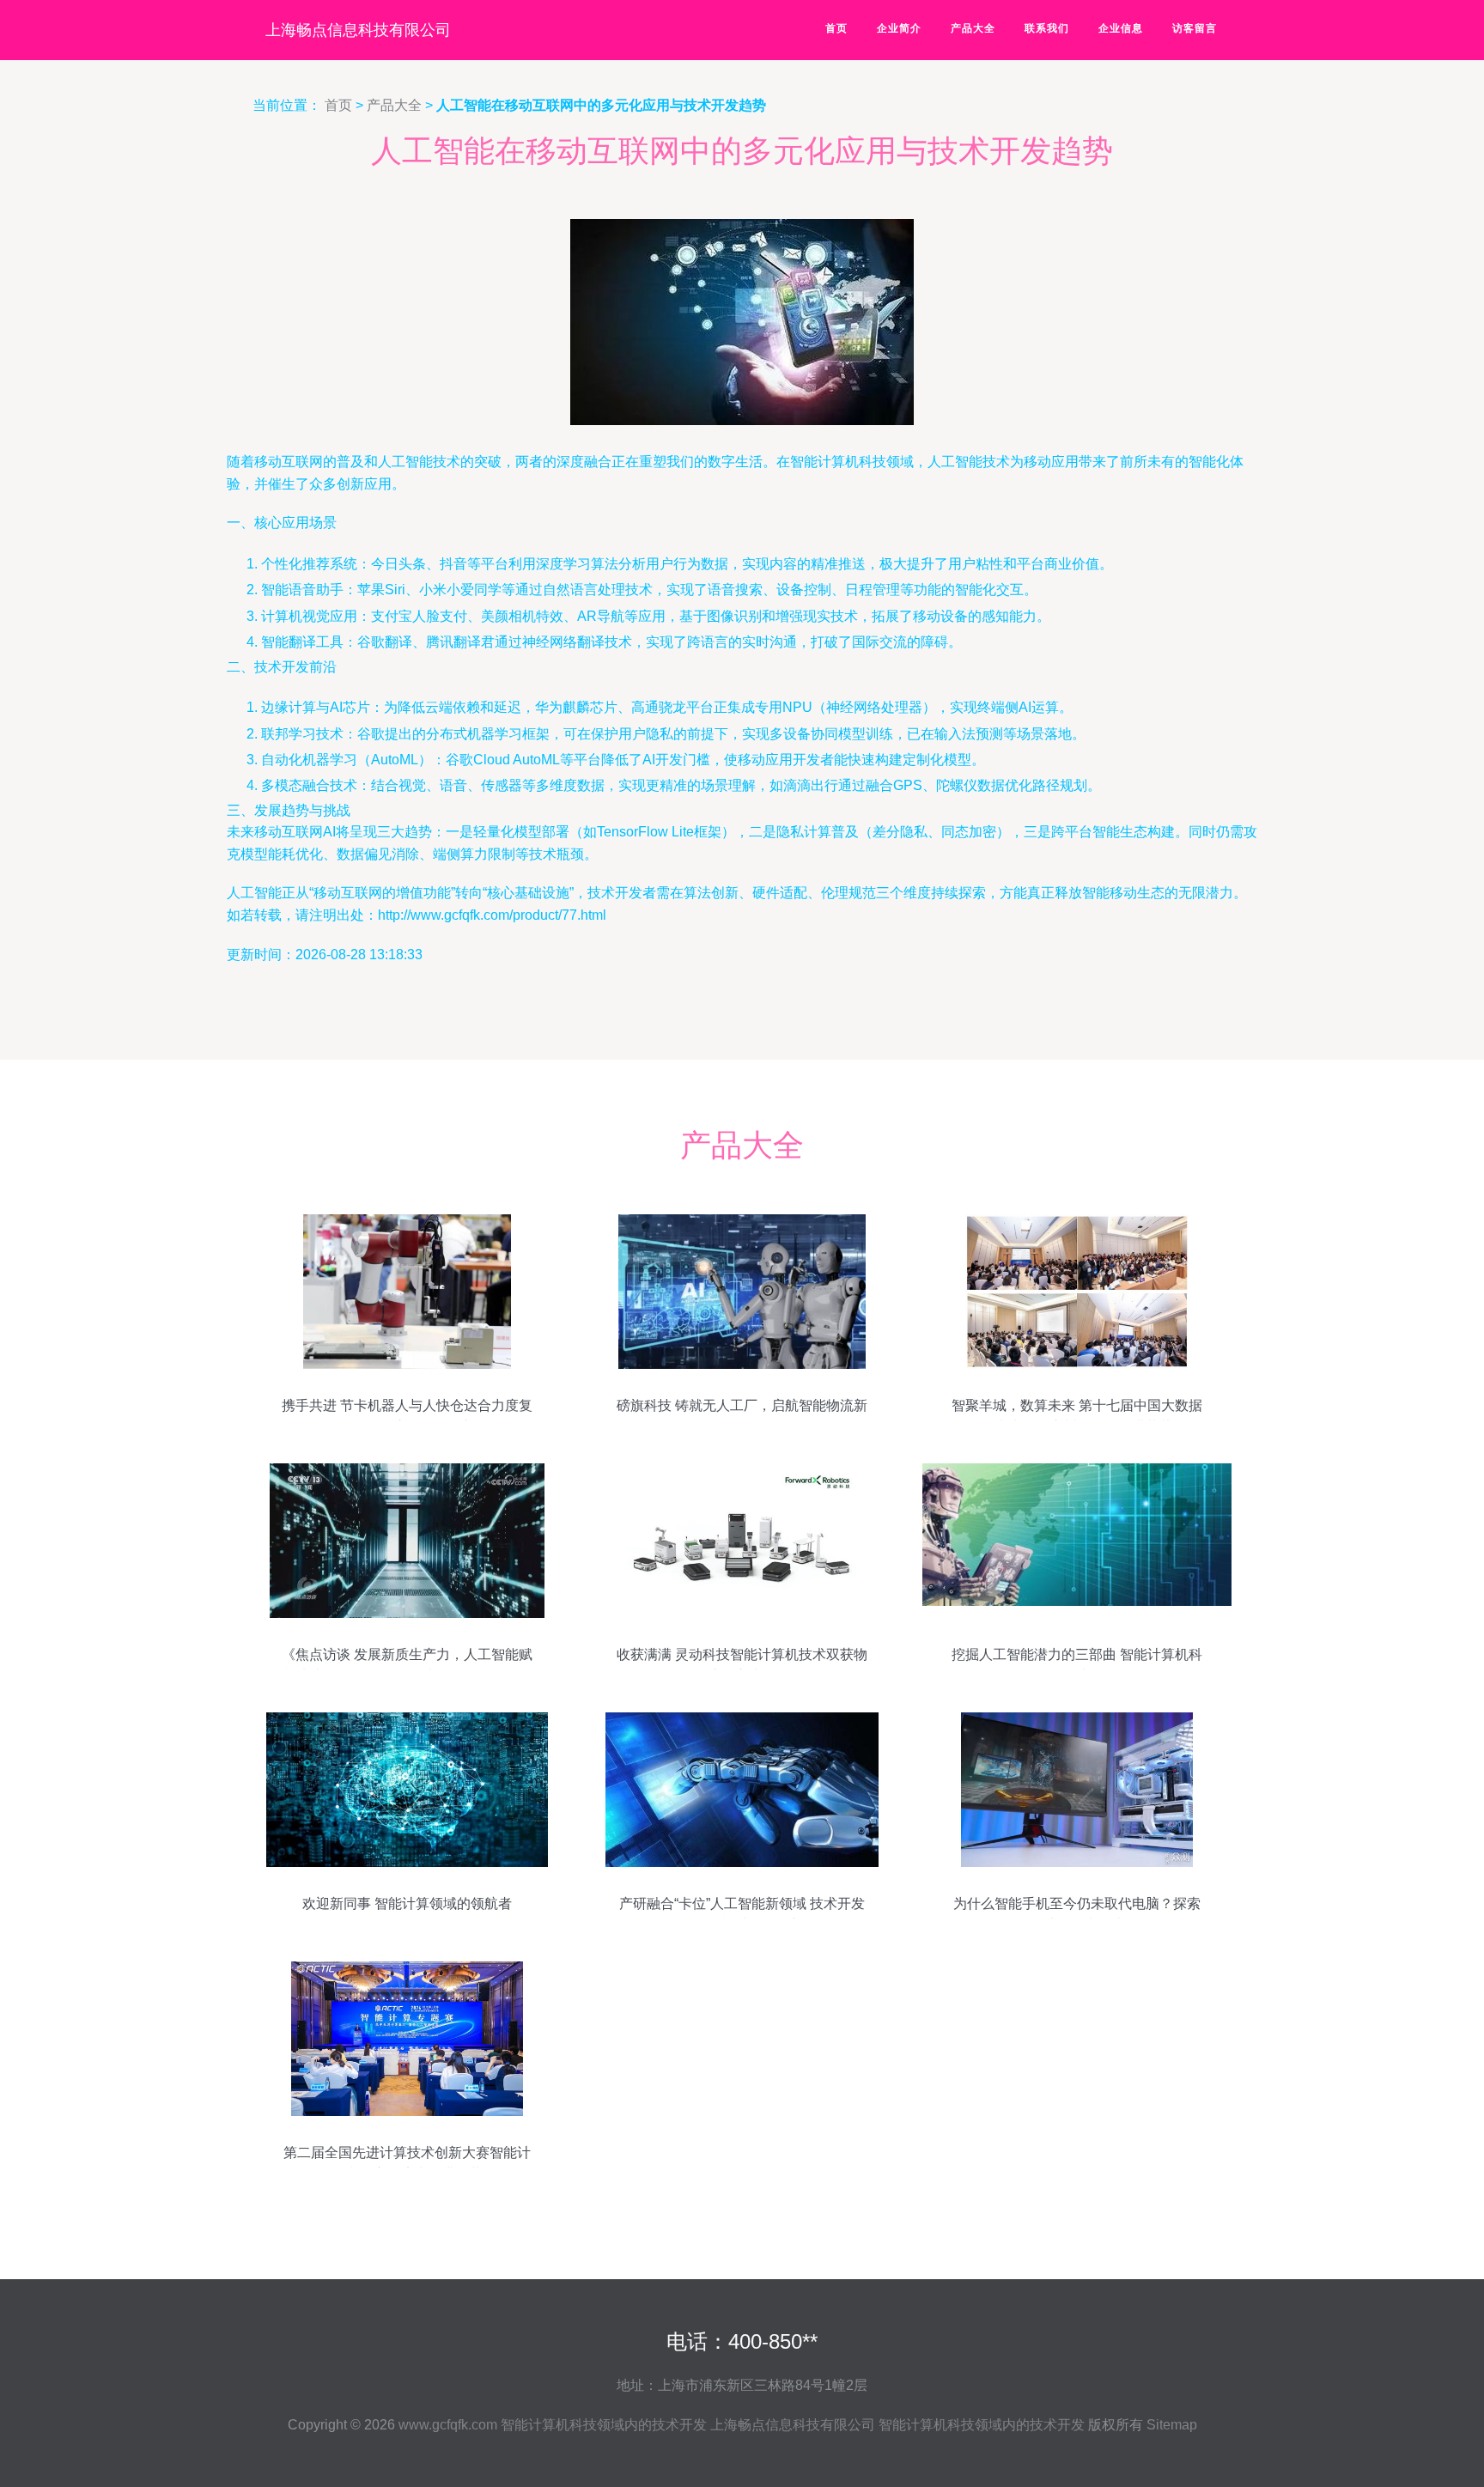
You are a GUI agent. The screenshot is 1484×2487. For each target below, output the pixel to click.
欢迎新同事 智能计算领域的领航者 (407, 1903)
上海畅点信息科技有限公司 (358, 30)
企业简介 (899, 28)
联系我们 (1047, 28)
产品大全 (973, 28)
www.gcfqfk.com (448, 2425)
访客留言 (1195, 28)
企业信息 (1121, 28)
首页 (836, 28)
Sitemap (1172, 2425)
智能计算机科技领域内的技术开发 (604, 2425)
